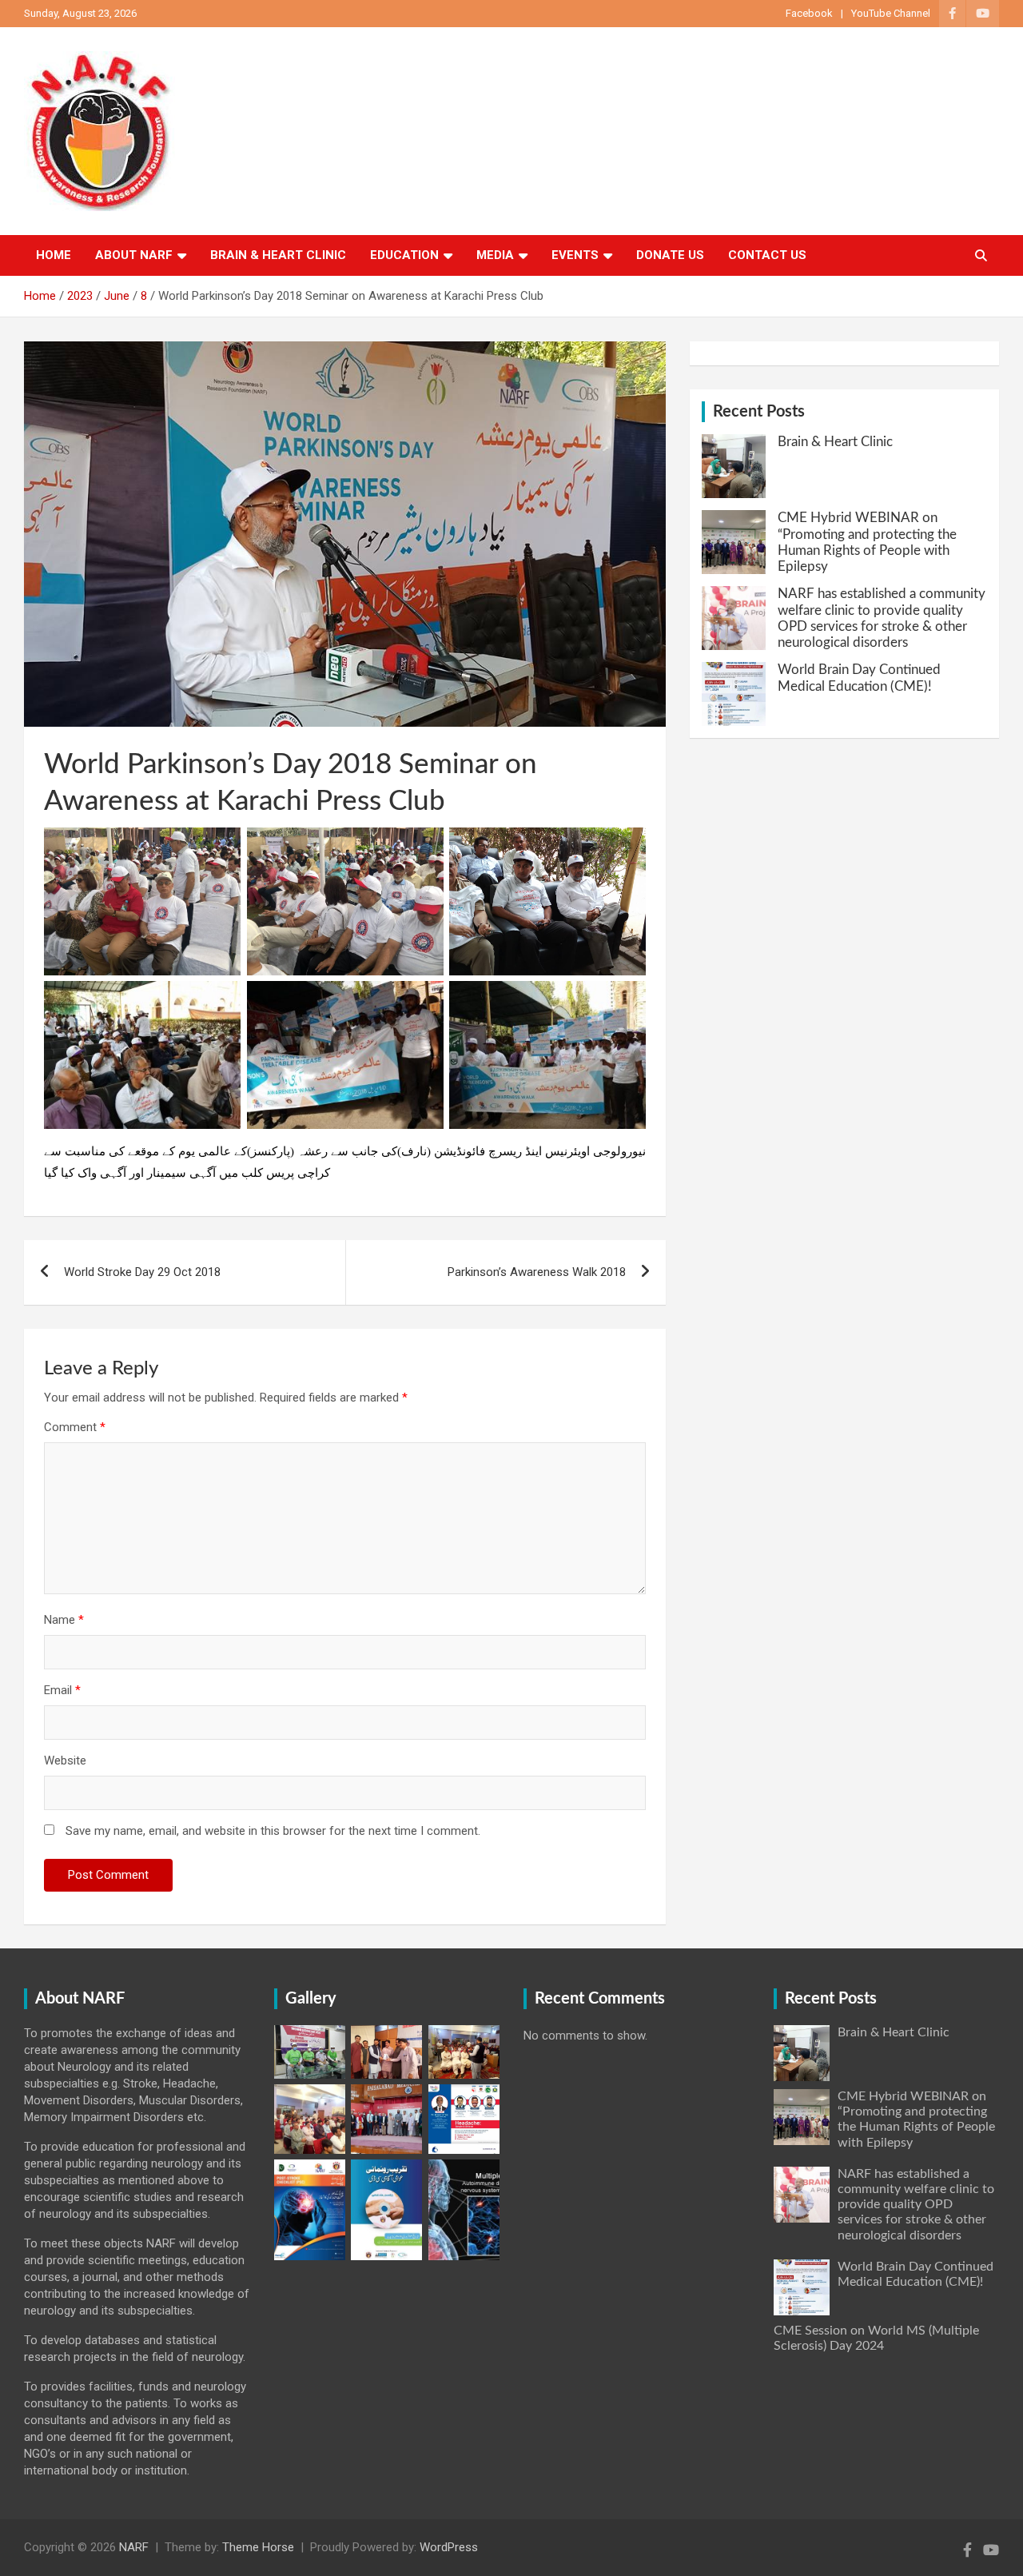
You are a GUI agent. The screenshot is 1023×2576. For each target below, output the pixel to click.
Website (65, 1761)
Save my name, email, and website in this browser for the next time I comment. (273, 1831)
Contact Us (767, 255)
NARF (134, 2547)
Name (64, 1620)
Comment (75, 1427)
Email (62, 1690)
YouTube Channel (891, 13)
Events (575, 255)
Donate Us (670, 255)
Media (495, 255)
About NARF (134, 255)
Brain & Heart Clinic (278, 255)
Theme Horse (258, 2547)
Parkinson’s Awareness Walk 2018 (537, 1272)
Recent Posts (759, 412)
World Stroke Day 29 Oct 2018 (142, 1272)
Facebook (809, 13)
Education (404, 255)
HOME (54, 255)
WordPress (449, 2547)
